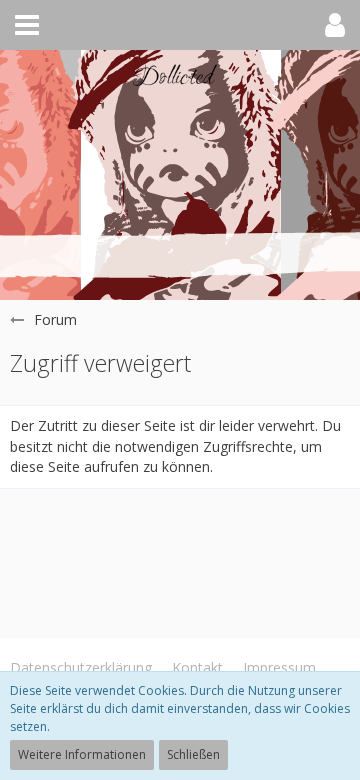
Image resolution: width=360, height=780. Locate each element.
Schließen (193, 754)
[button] (27, 25)
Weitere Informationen (82, 754)
